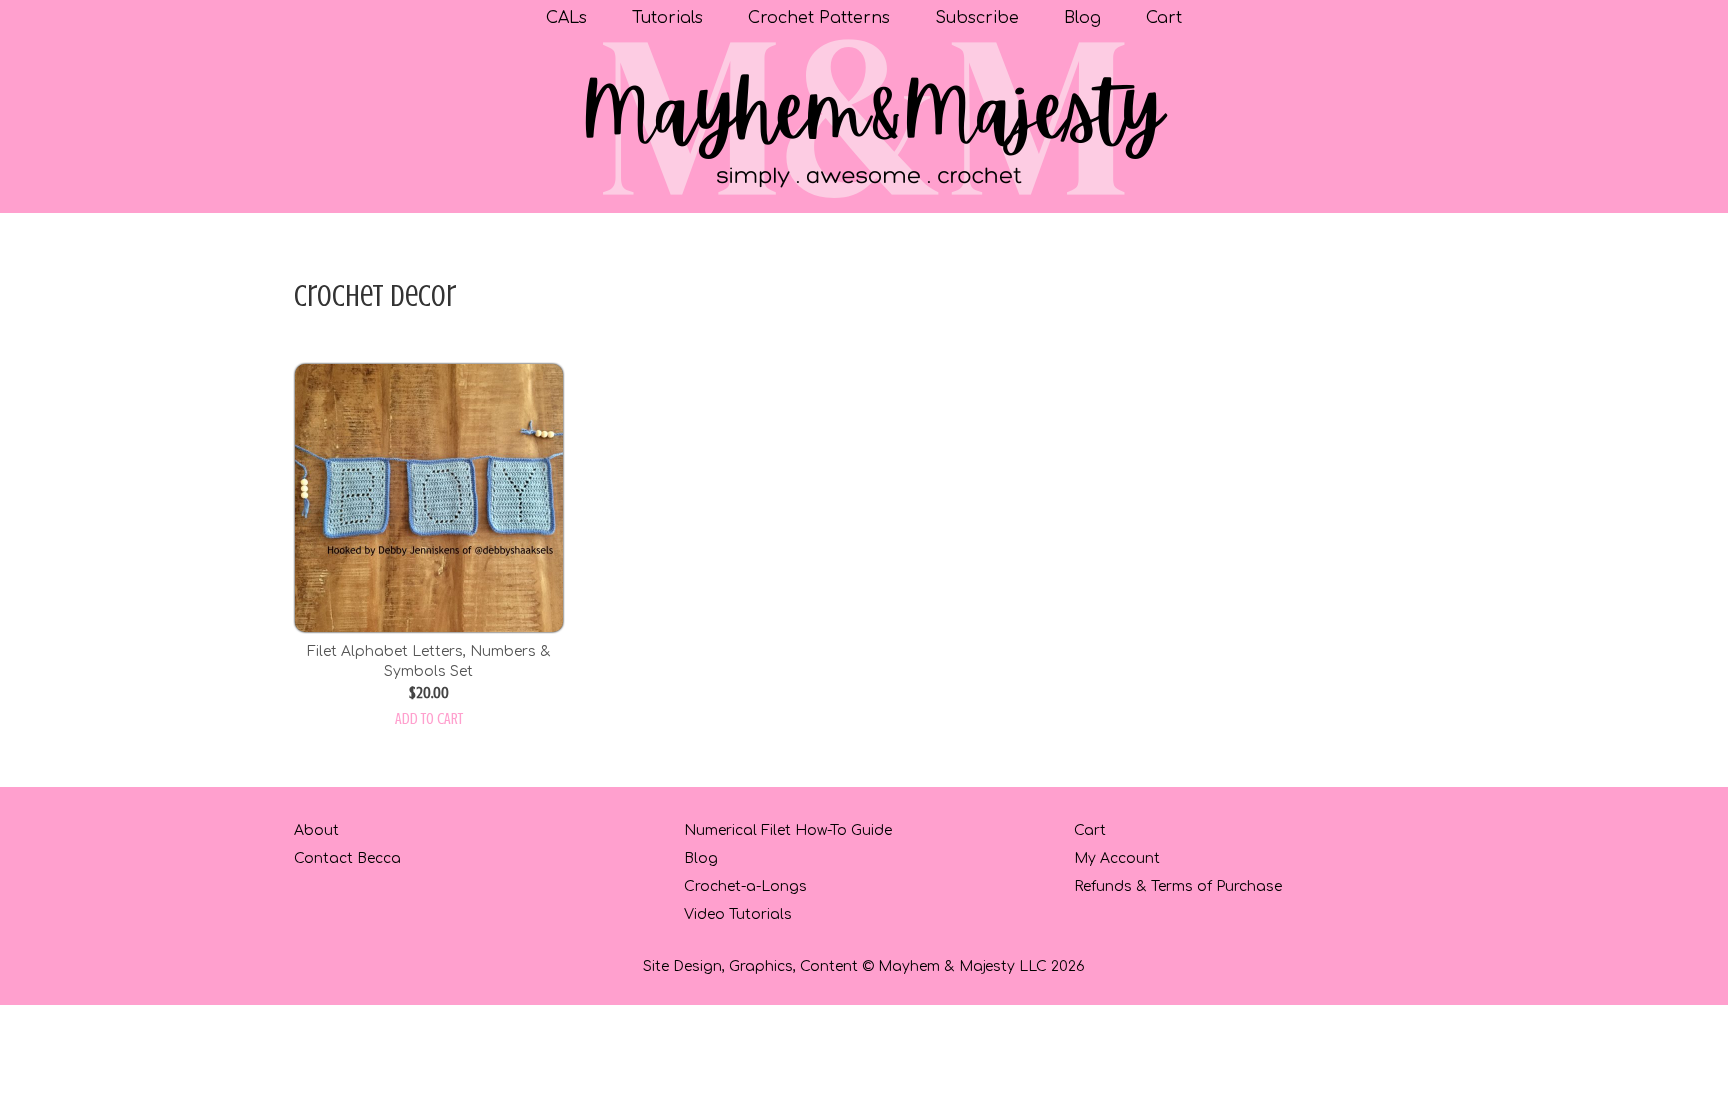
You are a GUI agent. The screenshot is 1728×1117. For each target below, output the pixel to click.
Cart (1090, 830)
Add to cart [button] (429, 719)
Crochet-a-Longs (745, 886)
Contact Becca (347, 858)
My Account (1117, 858)
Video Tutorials (738, 914)
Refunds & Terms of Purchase (1178, 886)
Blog (701, 858)
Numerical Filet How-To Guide (788, 830)
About (316, 830)
